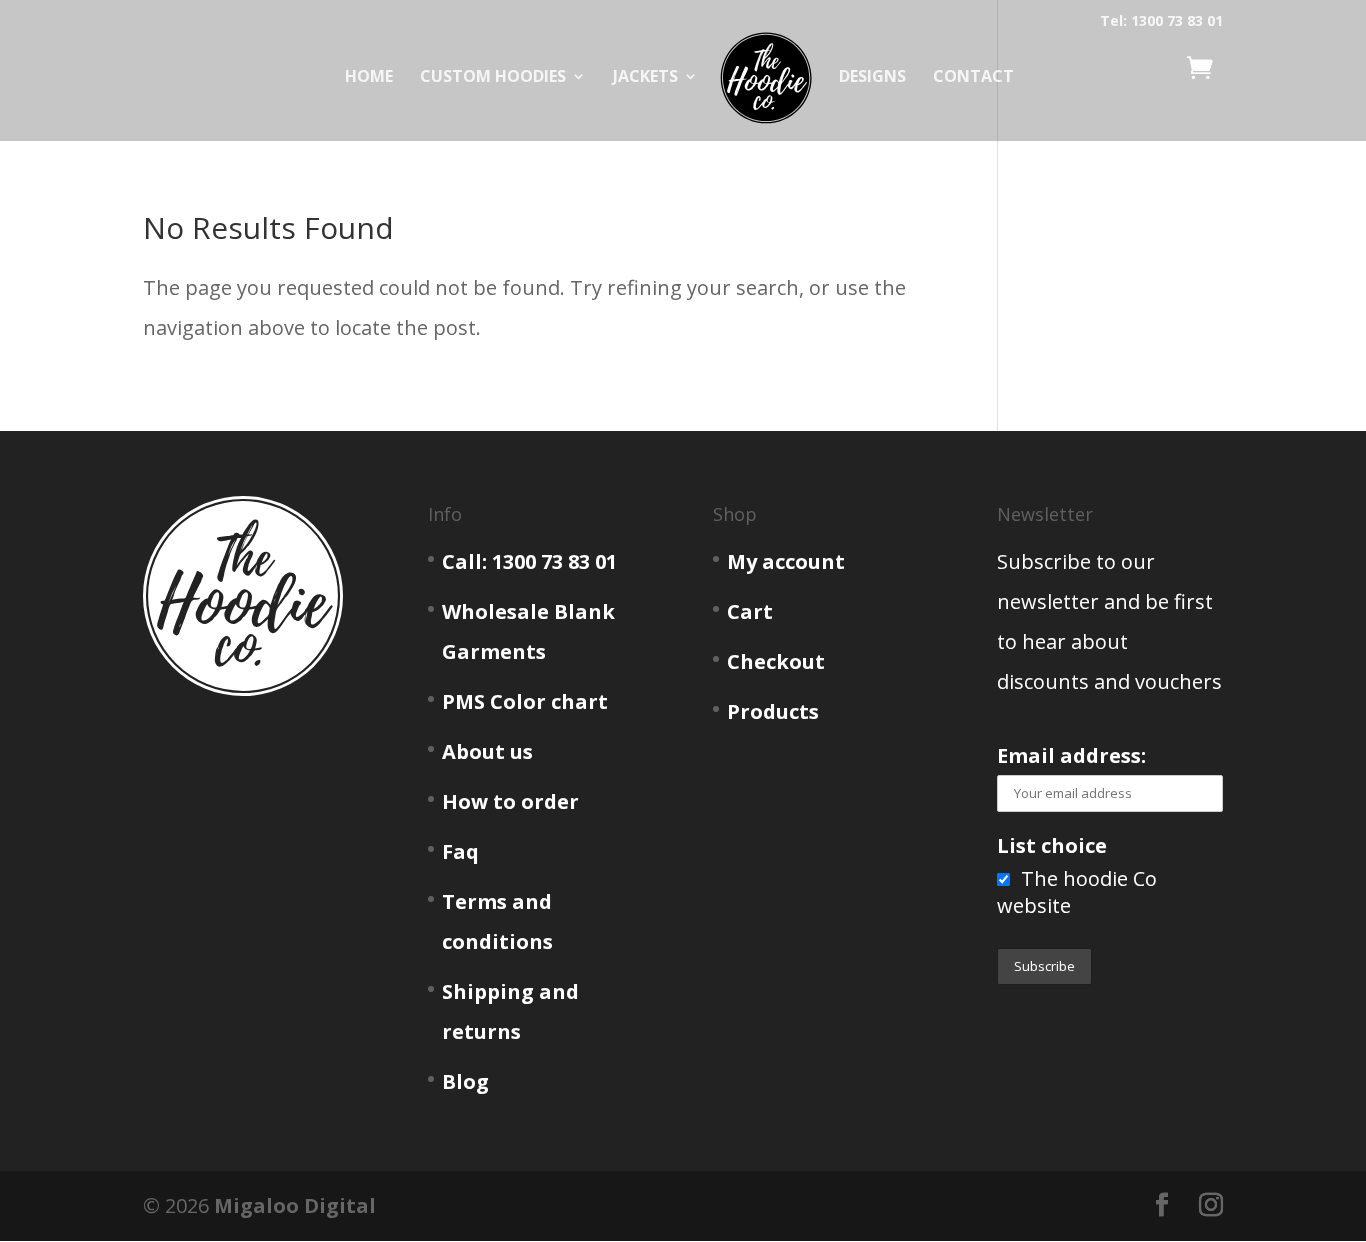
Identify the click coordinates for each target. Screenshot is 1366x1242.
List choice (1052, 845)
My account (786, 561)
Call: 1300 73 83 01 (529, 561)
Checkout (776, 661)
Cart (750, 611)
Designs (872, 78)
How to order (510, 801)
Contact (973, 78)
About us (487, 751)
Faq (460, 851)
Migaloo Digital (295, 1205)
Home (369, 78)
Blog (465, 1081)
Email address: (1071, 755)
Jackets (645, 78)
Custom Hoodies (493, 78)
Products (773, 711)
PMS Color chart (525, 701)
